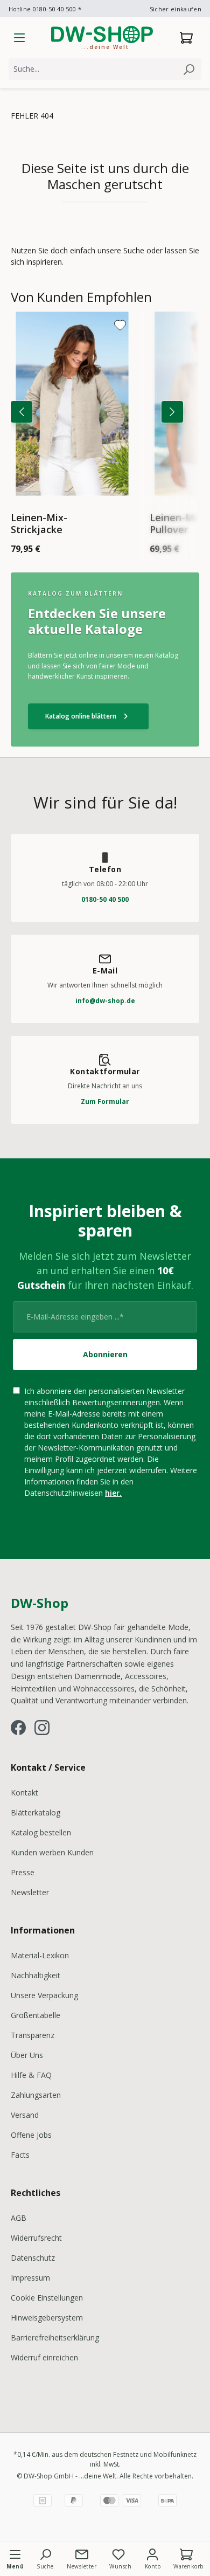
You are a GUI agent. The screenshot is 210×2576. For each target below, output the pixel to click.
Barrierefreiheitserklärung (55, 2337)
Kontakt (24, 1793)
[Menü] (19, 38)
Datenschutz (33, 2258)
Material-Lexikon (40, 1955)
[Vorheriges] (22, 412)
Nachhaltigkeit (36, 1975)
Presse (23, 1872)
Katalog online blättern (88, 716)
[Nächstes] (172, 412)
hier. (113, 1493)
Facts (20, 2155)
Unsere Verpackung (44, 1995)
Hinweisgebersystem (47, 2318)
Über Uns (27, 2055)
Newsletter (30, 1892)
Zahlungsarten (36, 2095)
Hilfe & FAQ (31, 2075)
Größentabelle (36, 2015)
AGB (19, 2218)
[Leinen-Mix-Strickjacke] (72, 404)
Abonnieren (105, 1354)
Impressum (30, 2278)
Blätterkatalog (36, 1812)
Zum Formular (105, 1101)
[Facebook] (18, 1728)
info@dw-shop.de (105, 1001)
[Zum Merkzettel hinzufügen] (120, 325)
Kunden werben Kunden (52, 1852)
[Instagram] (42, 1728)
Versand (25, 2115)
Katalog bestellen (41, 1832)
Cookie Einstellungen (47, 2298)
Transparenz (33, 2035)
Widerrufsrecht (36, 2238)
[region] (105, 425)
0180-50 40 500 (105, 899)
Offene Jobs (31, 2135)
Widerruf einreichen (44, 2357)
